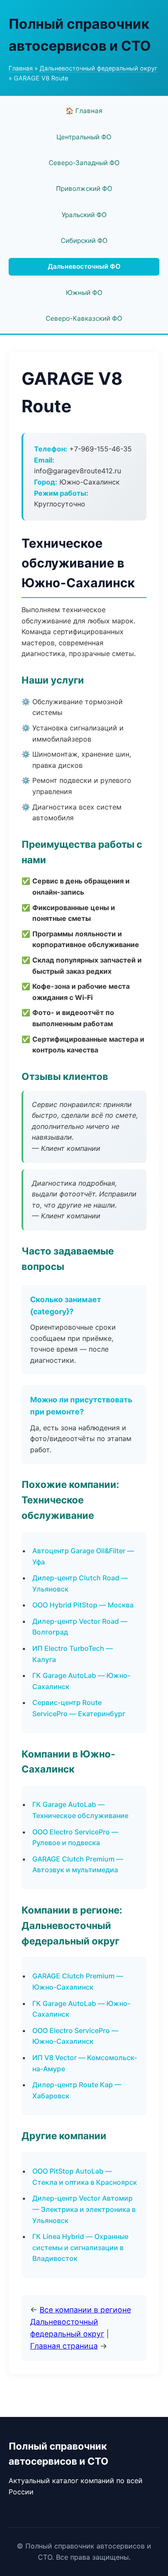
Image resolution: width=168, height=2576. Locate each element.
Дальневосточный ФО (84, 266)
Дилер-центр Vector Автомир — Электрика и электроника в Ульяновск (84, 2209)
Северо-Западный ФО (84, 163)
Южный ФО (84, 293)
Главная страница (64, 2346)
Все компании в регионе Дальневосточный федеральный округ (81, 2322)
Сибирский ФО (84, 241)
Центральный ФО (84, 137)
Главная (21, 68)
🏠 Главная (84, 111)
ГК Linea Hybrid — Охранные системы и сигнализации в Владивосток (80, 2247)
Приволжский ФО (84, 189)
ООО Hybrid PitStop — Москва (83, 1605)
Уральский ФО (84, 215)
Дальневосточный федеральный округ (99, 68)
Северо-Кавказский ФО (84, 318)
